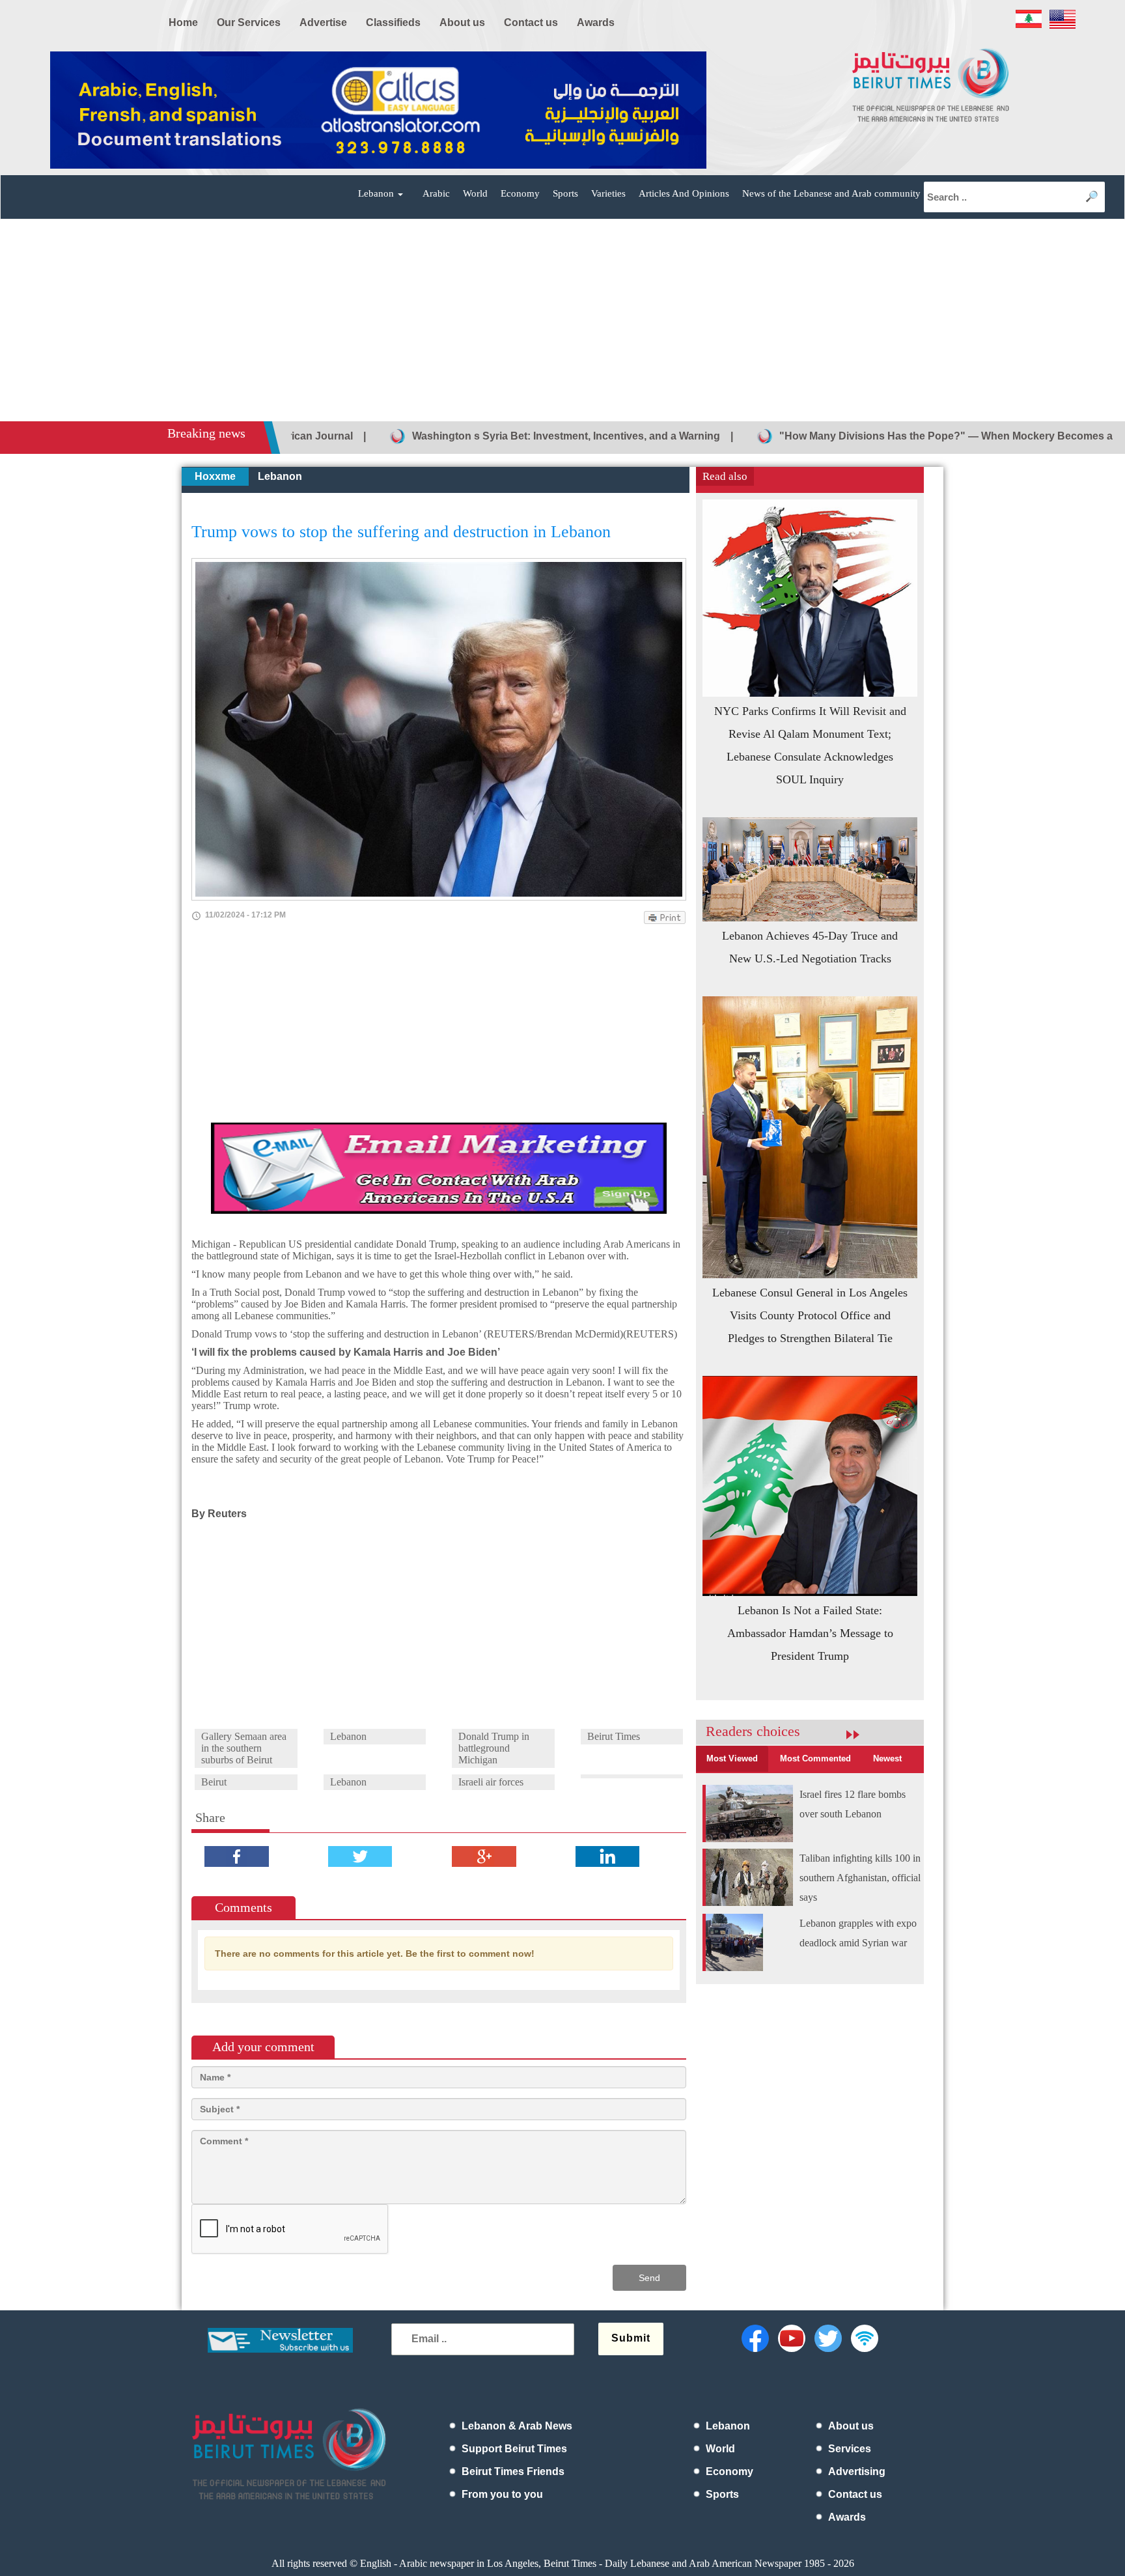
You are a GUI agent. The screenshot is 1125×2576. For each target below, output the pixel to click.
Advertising (857, 2471)
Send (649, 2278)
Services (850, 2449)
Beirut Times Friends (513, 2471)
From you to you (502, 2494)
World (475, 193)
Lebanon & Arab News (517, 2426)
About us (851, 2426)
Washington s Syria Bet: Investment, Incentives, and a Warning (458, 436)
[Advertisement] (562, 324)
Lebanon (280, 476)
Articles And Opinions (684, 193)
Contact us (855, 2494)
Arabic (436, 193)
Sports (565, 193)
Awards (847, 2517)
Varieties (608, 193)
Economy (520, 193)
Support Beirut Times (514, 2449)
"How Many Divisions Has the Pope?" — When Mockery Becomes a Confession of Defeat (891, 436)
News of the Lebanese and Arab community (831, 193)
